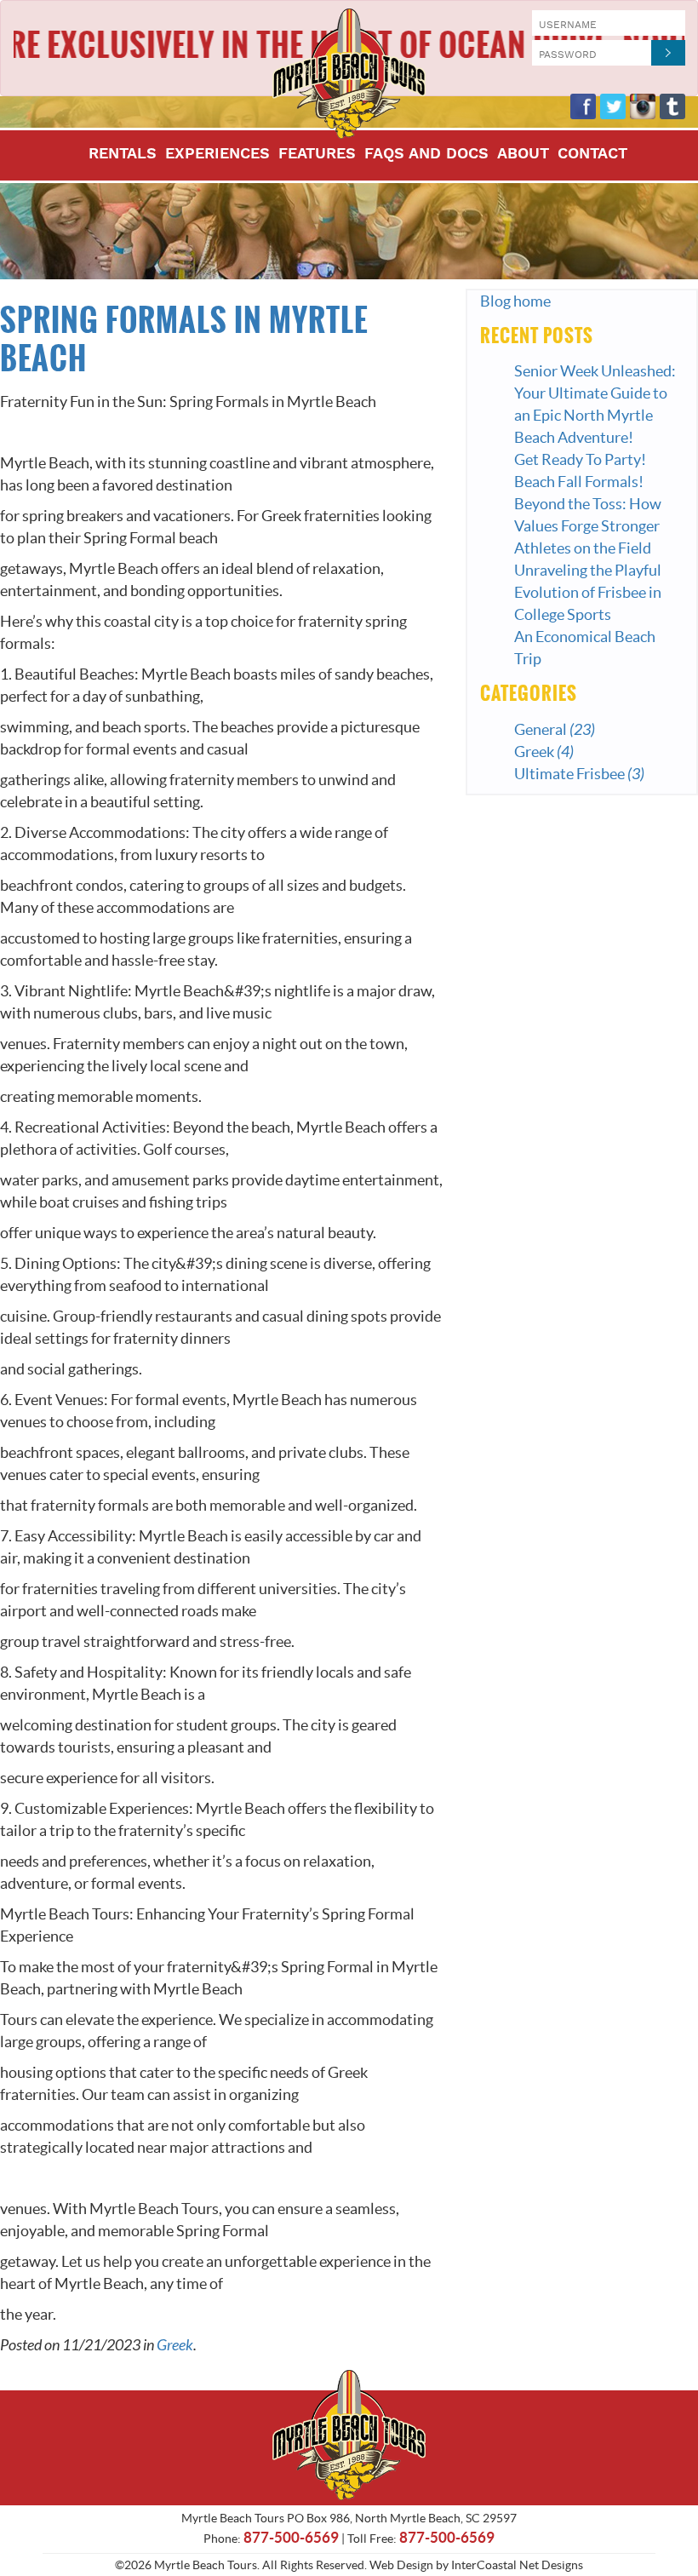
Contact (592, 155)
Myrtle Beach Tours (349, 74)
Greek (175, 2345)
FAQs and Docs (426, 155)
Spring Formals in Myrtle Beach (184, 340)
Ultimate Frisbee (579, 774)
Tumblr (672, 106)
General (555, 729)
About (523, 155)
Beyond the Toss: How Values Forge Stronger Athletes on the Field (588, 526)
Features (317, 155)
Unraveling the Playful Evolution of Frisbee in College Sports (588, 592)
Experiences (217, 155)
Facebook (583, 106)
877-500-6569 (291, 2537)
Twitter (613, 106)
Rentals (123, 155)
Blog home (515, 301)
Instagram (643, 106)
